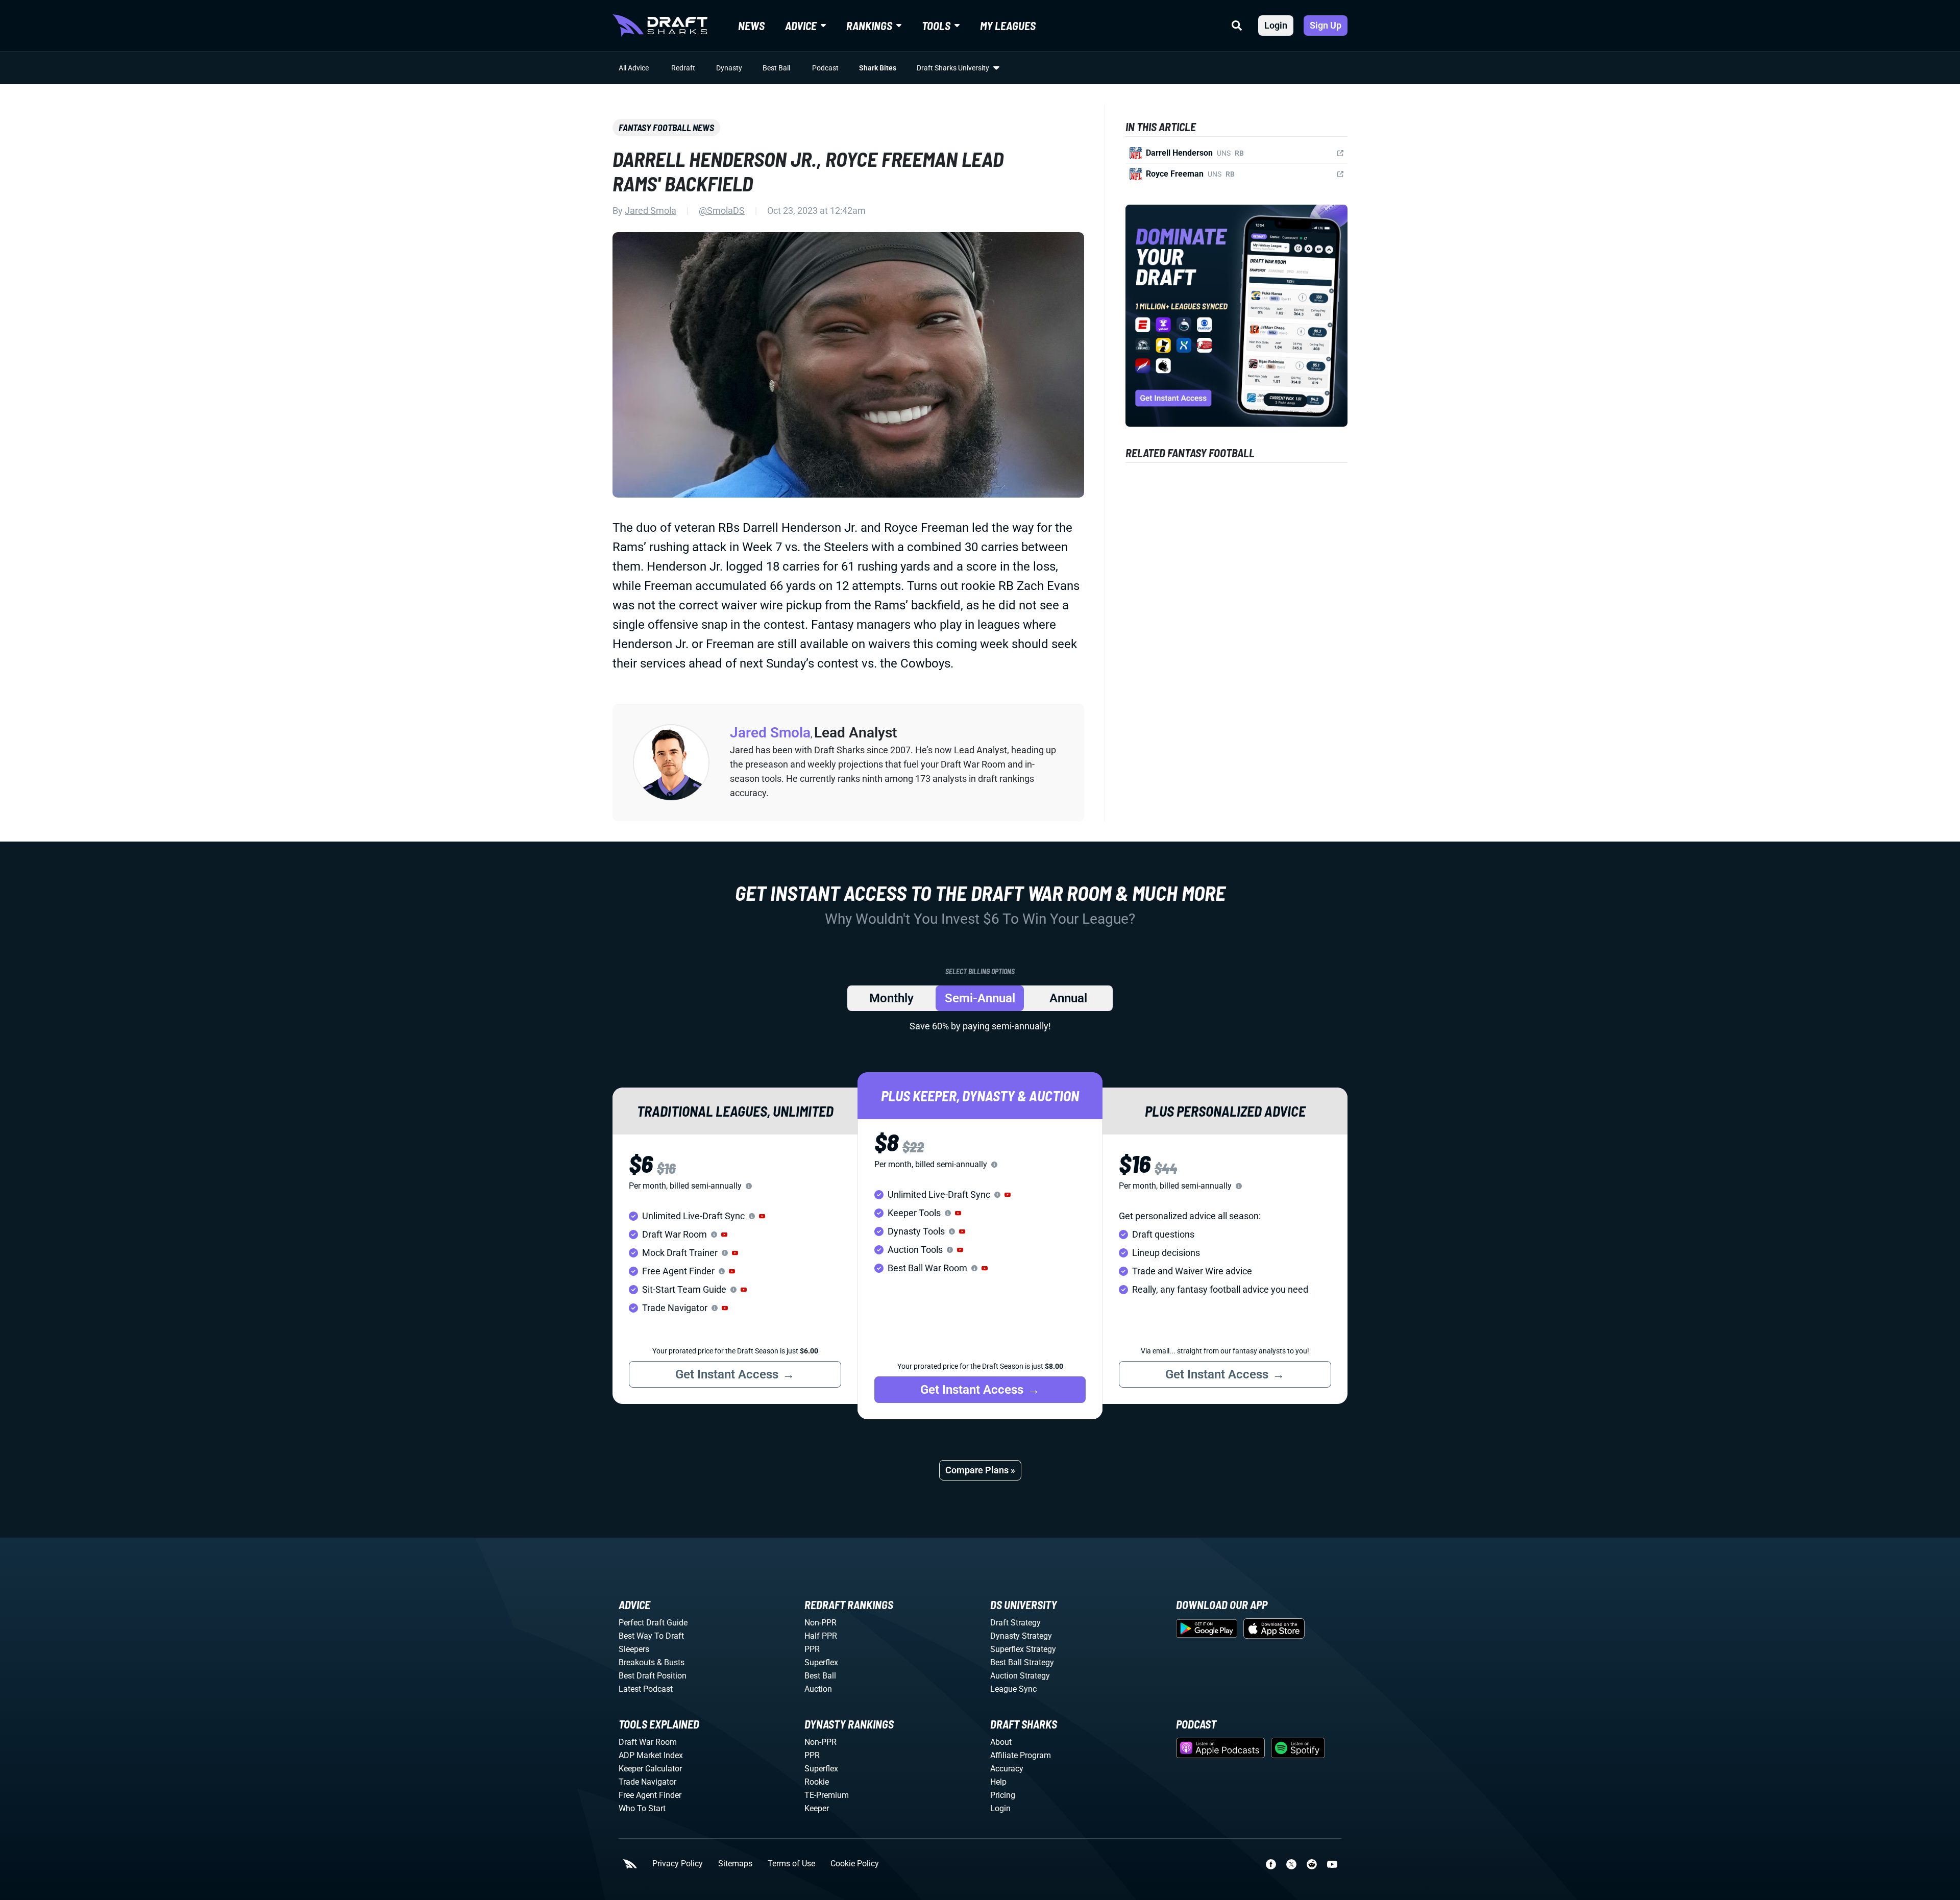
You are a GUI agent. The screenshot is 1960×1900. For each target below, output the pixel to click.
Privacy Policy (678, 1864)
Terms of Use (791, 1864)
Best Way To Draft (651, 1636)
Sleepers (634, 1649)
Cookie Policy (855, 1864)
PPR (812, 1649)
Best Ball (776, 68)
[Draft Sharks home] (660, 26)
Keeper (817, 1808)
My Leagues (1008, 26)
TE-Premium (827, 1795)
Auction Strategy (1020, 1676)
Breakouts (637, 1662)
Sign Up (1326, 25)
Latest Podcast (646, 1689)
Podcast (825, 68)
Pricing (1003, 1795)
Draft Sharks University (953, 68)
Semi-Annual (980, 998)
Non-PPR (820, 1623)
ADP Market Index (651, 1755)
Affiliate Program (1021, 1755)
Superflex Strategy (1023, 1649)
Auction (818, 1689)
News (751, 26)
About (1001, 1742)
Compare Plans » (980, 1470)
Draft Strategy (1015, 1623)
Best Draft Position (653, 1676)
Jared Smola (651, 211)
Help (998, 1782)
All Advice (634, 68)
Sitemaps (735, 1864)
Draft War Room (648, 1742)
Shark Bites (878, 68)
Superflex (821, 1662)
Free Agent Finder (650, 1795)
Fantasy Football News (666, 128)
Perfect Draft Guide (653, 1623)
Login (1276, 25)
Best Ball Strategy (1022, 1662)
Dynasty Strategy (1021, 1636)
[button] (762, 1216)
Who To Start (642, 1808)
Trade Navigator (647, 1782)
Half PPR (821, 1636)
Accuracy (1007, 1769)
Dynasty (729, 68)
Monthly (891, 998)
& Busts (671, 1662)
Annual (1068, 998)
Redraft (683, 68)
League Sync (1013, 1689)
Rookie (817, 1782)
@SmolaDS (722, 211)
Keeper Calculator (650, 1769)
